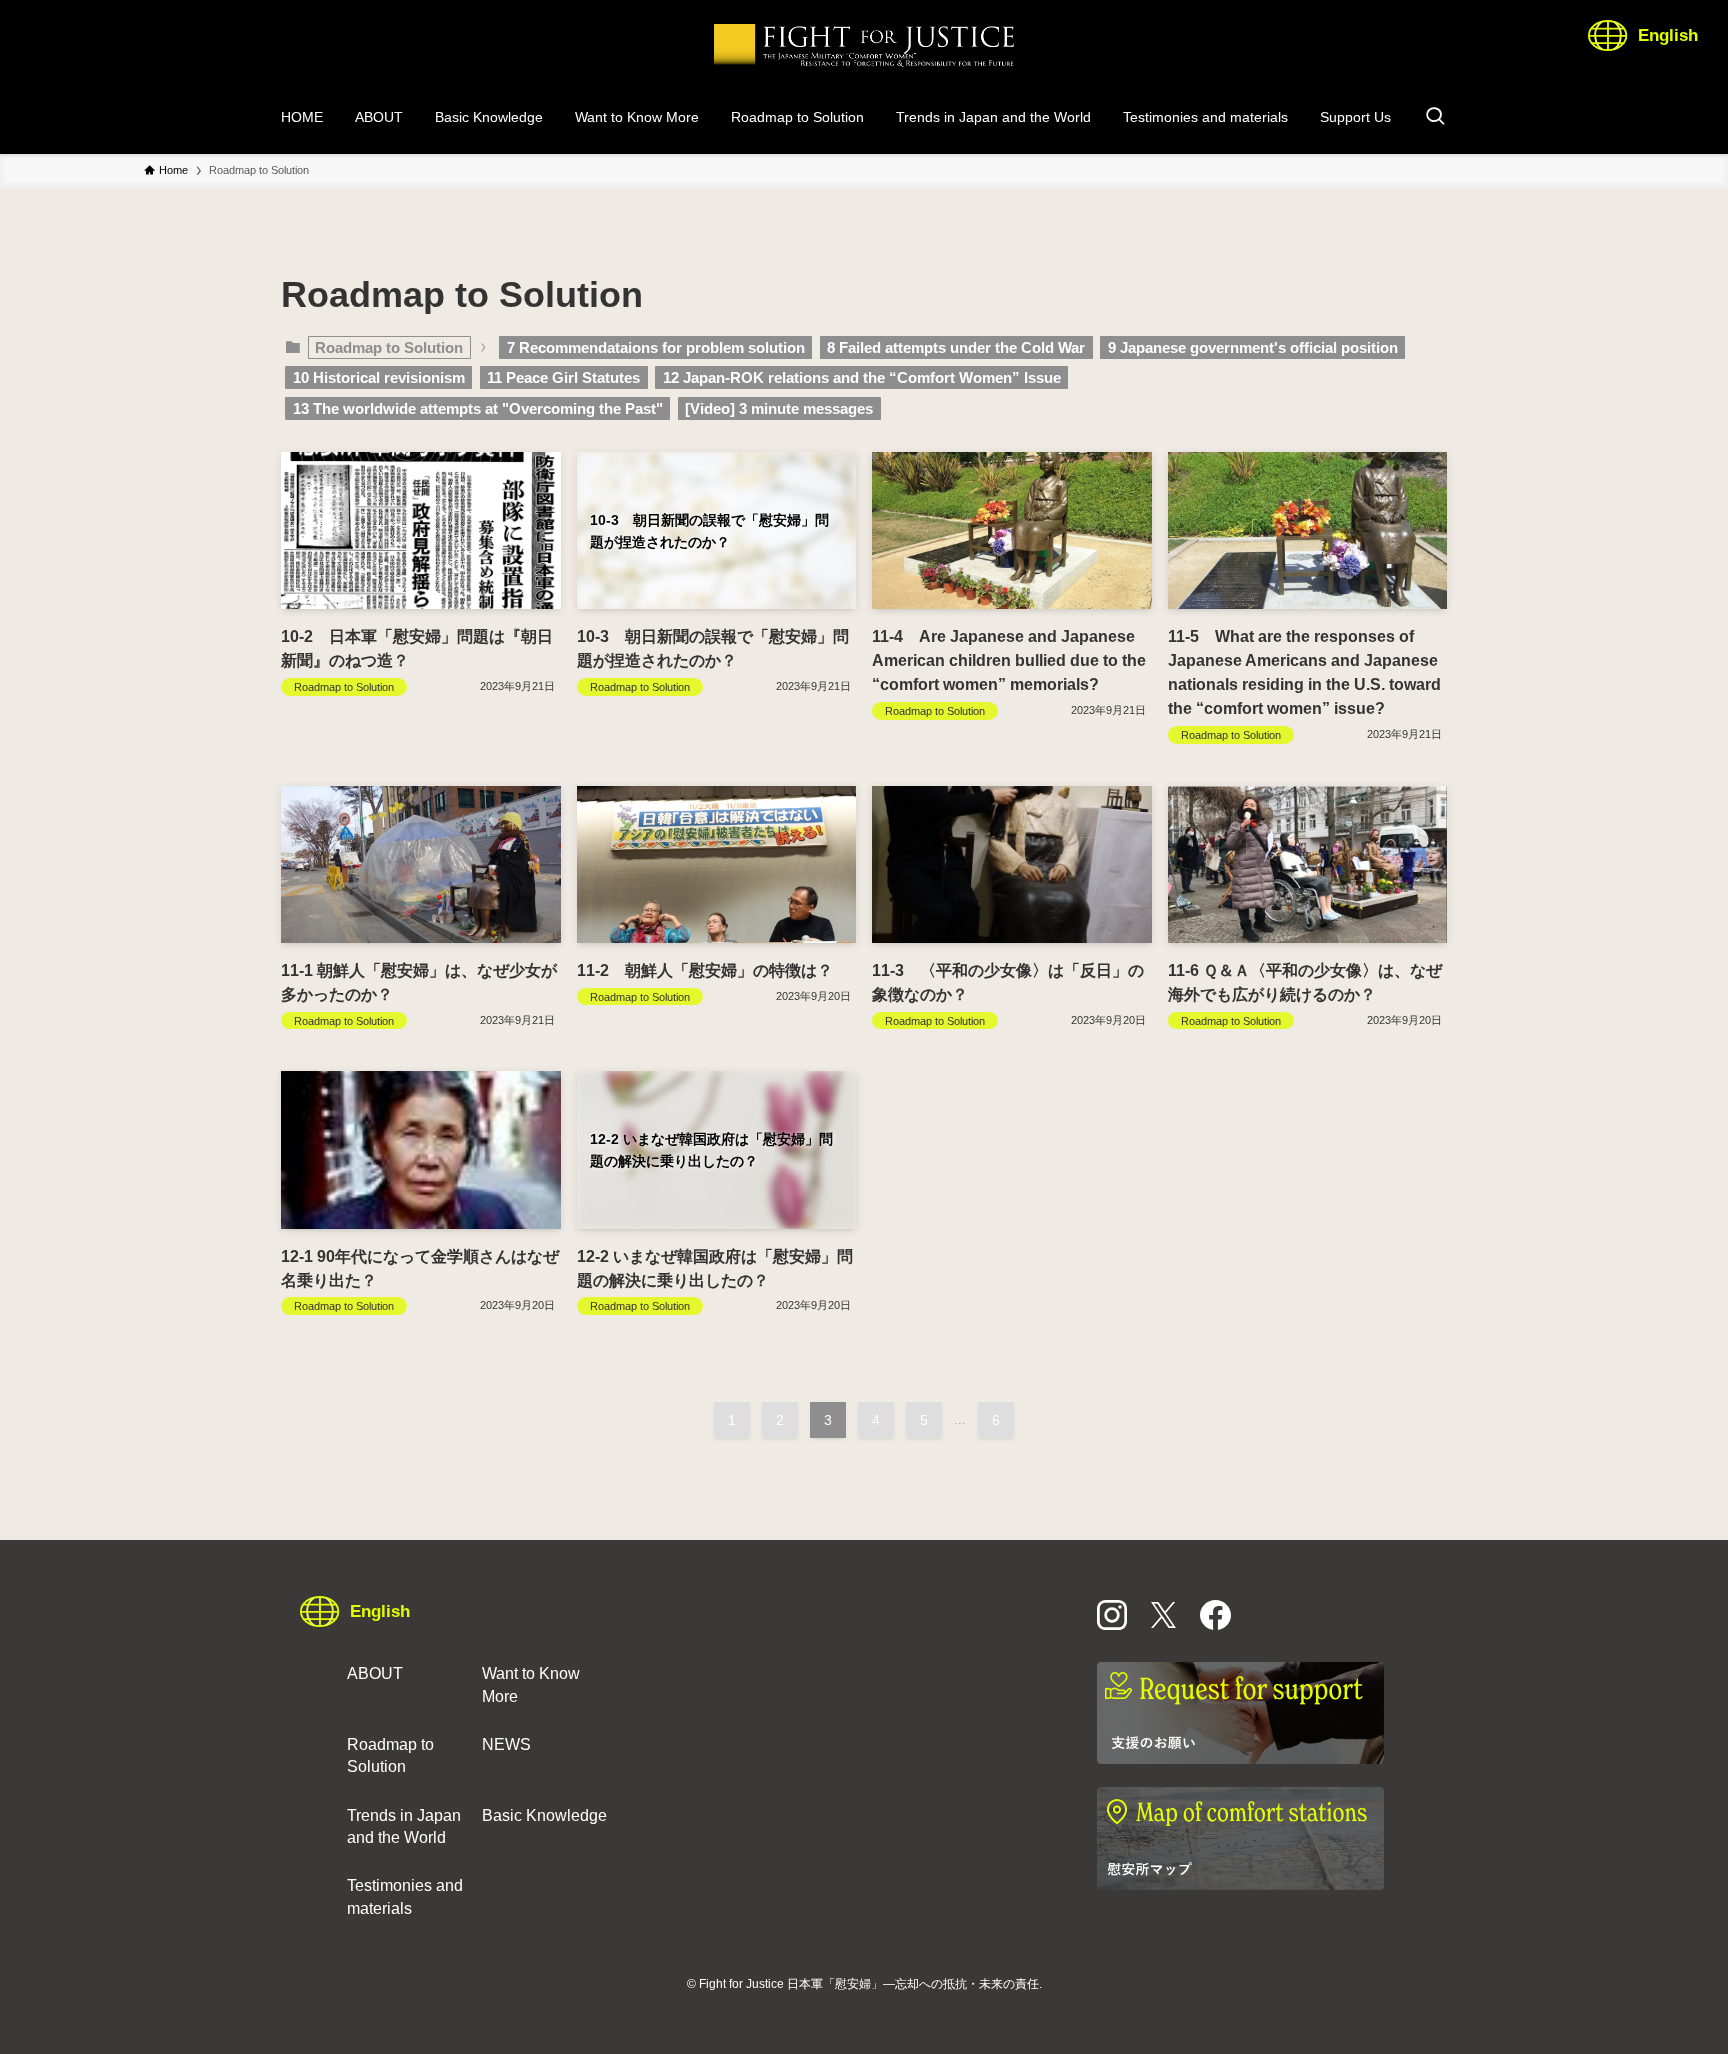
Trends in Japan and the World (404, 1826)
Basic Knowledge (544, 1815)
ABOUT (375, 1673)
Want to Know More (531, 1684)
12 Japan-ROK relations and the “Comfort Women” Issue (862, 377)
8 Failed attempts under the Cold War (956, 347)
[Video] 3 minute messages (779, 408)
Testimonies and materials (405, 1896)
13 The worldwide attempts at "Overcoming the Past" (478, 408)
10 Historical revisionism (379, 377)
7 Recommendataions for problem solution (656, 347)
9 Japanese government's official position (1253, 347)
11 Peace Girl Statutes (563, 377)
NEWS (506, 1744)
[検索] (1435, 117)
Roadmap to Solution (390, 1755)
